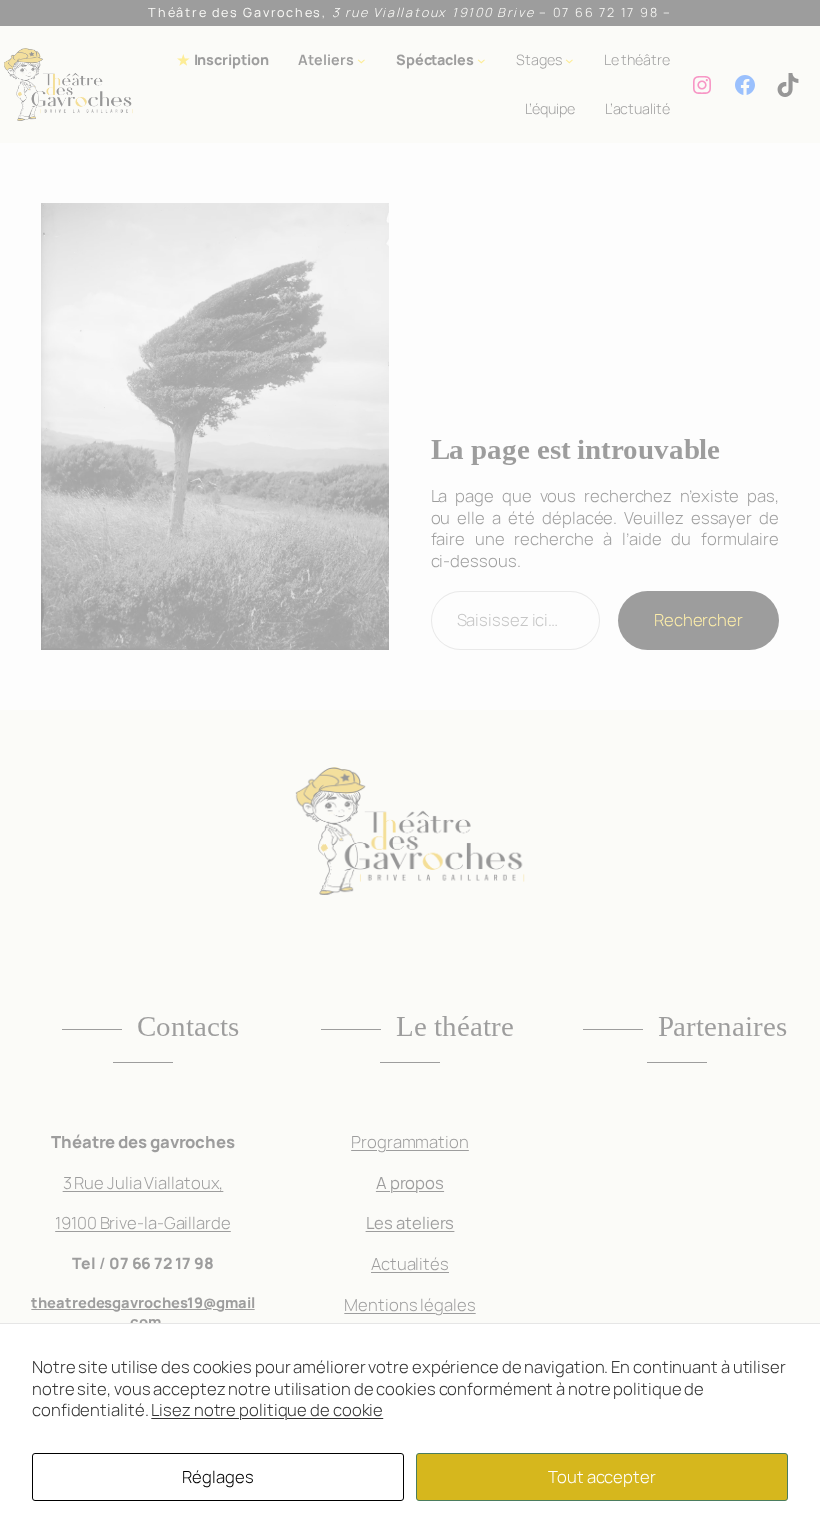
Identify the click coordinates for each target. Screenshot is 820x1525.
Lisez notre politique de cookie (267, 1409)
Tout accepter (602, 1476)
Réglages (217, 1476)
